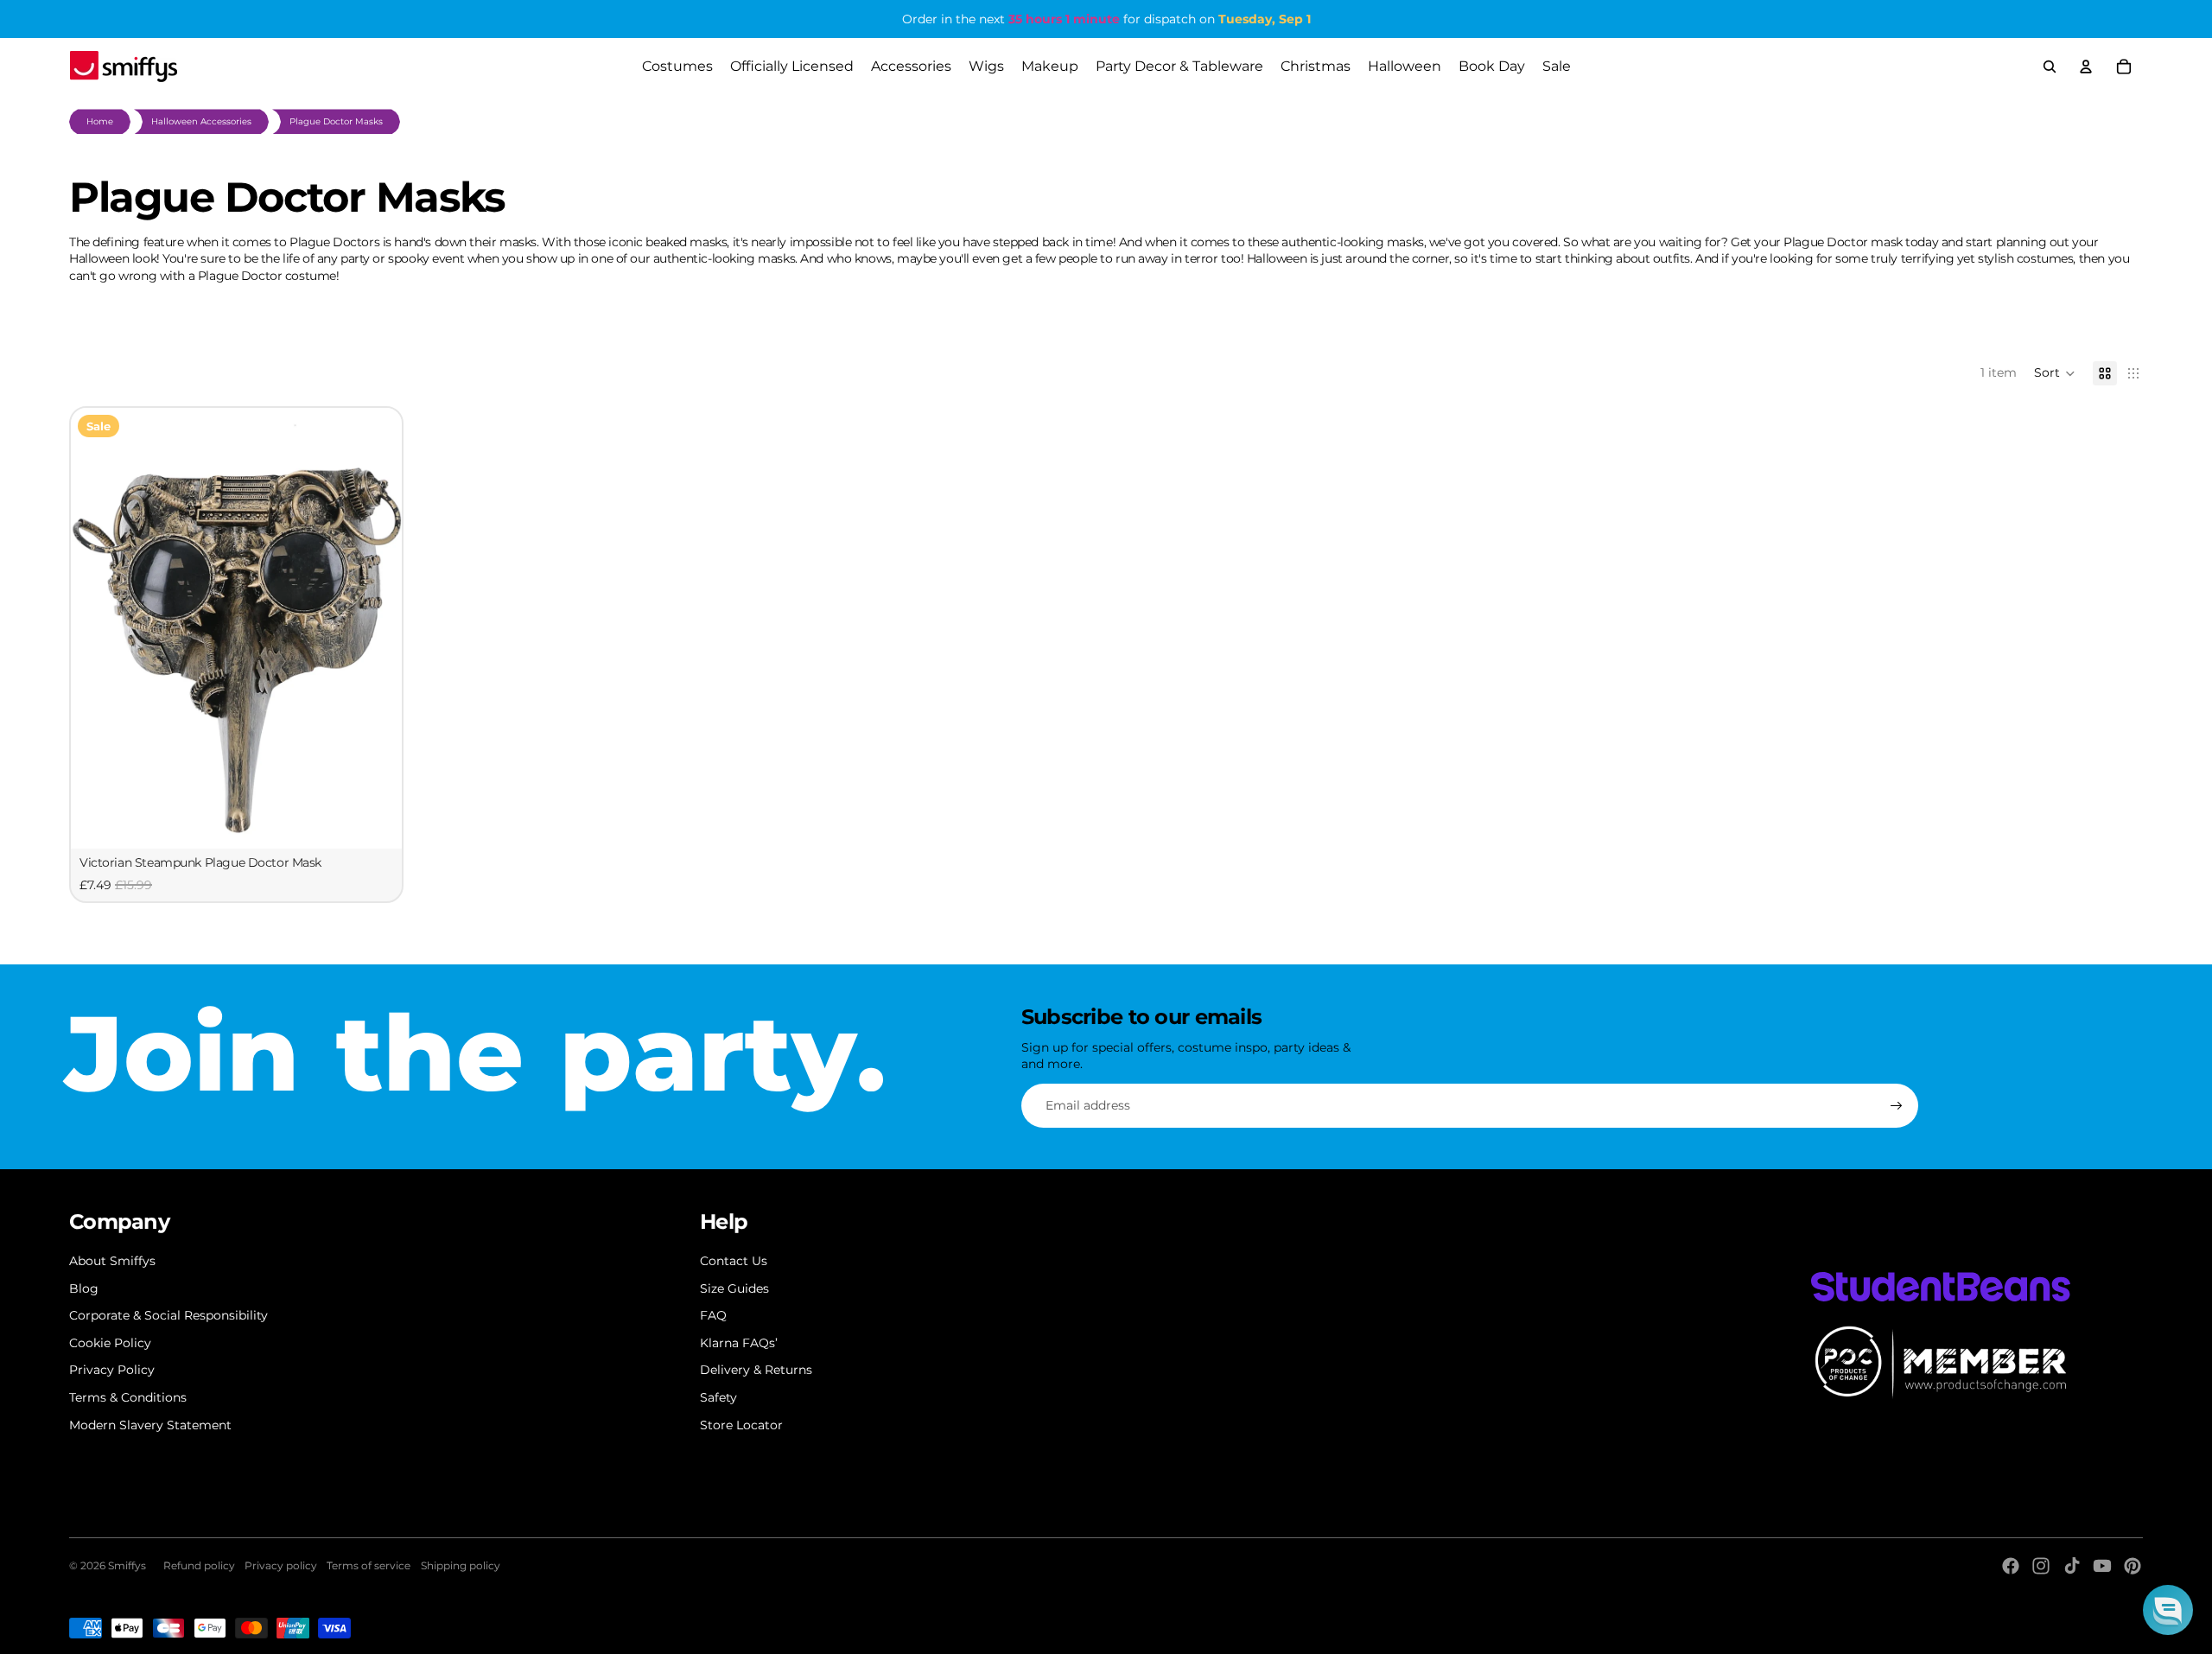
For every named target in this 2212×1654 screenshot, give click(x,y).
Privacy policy (281, 1565)
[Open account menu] (2086, 67)
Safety (718, 1397)
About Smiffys (112, 1261)
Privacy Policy (112, 1370)
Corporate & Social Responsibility (168, 1315)
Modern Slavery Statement (150, 1425)
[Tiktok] (2072, 1566)
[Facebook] (2011, 1566)
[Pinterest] (2133, 1566)
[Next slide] (376, 628)
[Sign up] (1897, 1106)
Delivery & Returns (756, 1370)
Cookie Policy (110, 1343)
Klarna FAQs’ (739, 1343)
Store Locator (741, 1425)
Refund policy (199, 1565)
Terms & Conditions (128, 1397)
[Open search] (2050, 67)
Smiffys (127, 1565)
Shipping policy (461, 1565)
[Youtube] (2102, 1566)
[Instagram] (2041, 1566)
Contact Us (734, 1261)
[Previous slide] (97, 628)
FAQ (713, 1315)
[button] (2055, 373)
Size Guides (734, 1288)
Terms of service (369, 1565)
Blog (84, 1288)
